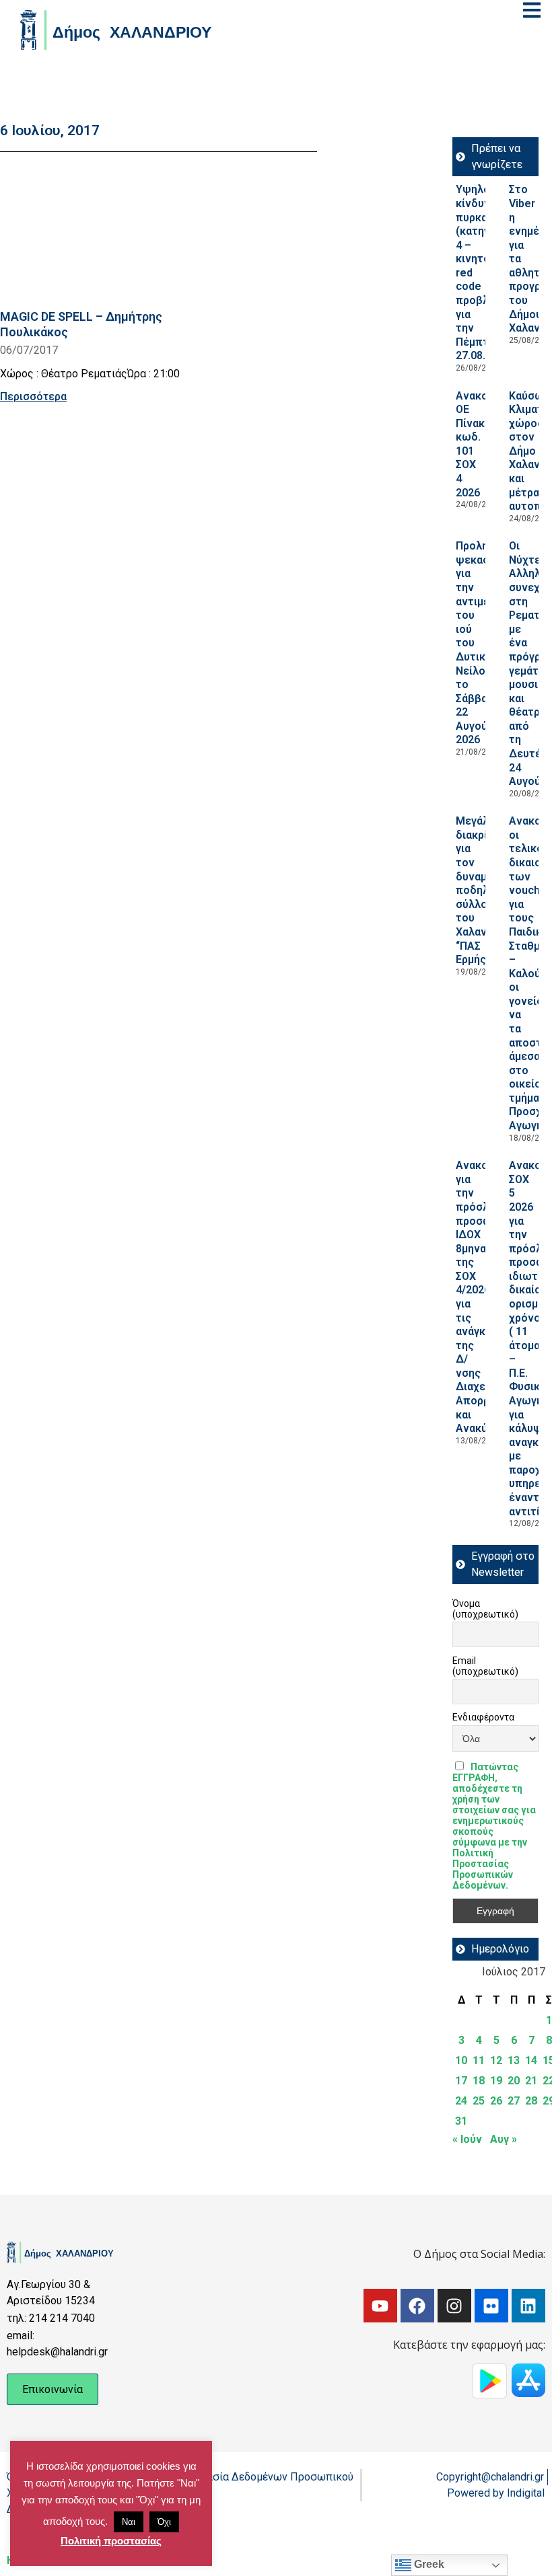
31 (461, 2121)
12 (496, 2060)
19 (496, 2081)
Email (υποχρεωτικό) (485, 1666)
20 (514, 2081)
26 (496, 2101)
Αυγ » (504, 2139)
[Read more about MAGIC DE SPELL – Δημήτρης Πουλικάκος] (103, 233)
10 (461, 2060)
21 (531, 2081)
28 (531, 2101)
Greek (428, 2564)
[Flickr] (491, 2306)
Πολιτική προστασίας (111, 2541)
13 (514, 2060)
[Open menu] (532, 10)
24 (461, 2101)
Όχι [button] (164, 2522)
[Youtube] (380, 2306)
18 (479, 2081)
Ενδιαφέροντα (483, 1717)
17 (461, 2081)
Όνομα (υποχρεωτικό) (485, 1609)
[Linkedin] (528, 2306)
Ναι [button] (129, 2522)
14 (531, 2060)
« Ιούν (467, 2139)
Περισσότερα (33, 396)
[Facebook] (417, 2306)
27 (514, 2101)
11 (479, 2060)
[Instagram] (454, 2306)
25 (479, 2101)
